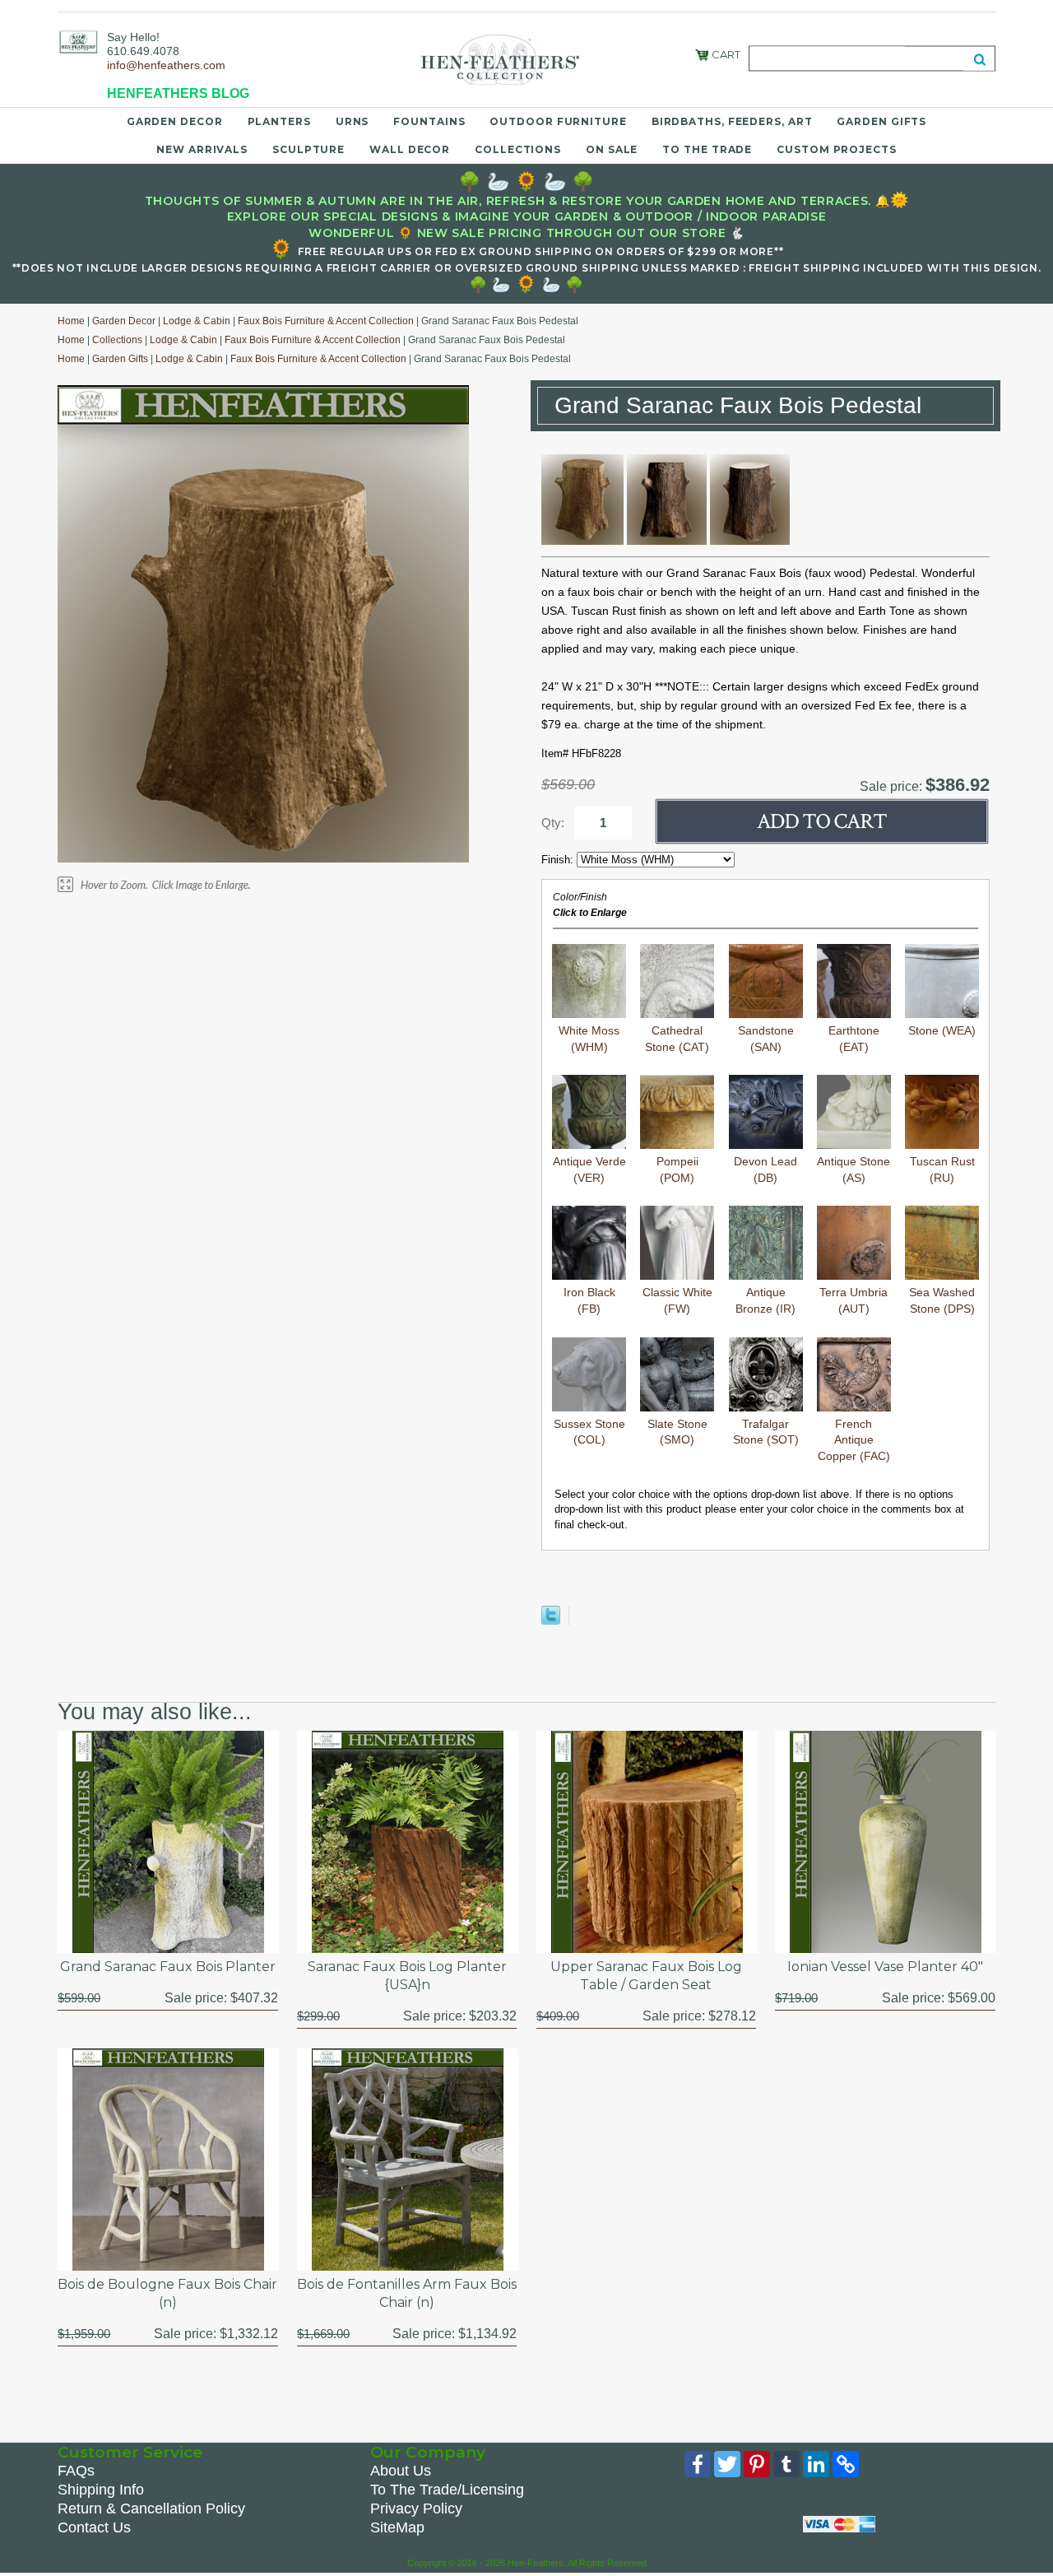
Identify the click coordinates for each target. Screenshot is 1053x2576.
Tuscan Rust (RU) (942, 1169)
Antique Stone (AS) (854, 1169)
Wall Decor (410, 149)
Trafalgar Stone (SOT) (766, 1432)
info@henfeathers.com (166, 65)
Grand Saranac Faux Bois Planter (168, 1967)
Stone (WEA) (942, 1030)
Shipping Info (101, 2490)
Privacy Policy (416, 2509)
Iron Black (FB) (589, 1300)
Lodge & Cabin (197, 321)
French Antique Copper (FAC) (854, 1440)
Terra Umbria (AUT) (854, 1300)
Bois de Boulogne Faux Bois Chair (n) (167, 2293)
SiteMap (397, 2527)
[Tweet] (551, 1621)
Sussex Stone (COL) (589, 1432)
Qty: (553, 823)
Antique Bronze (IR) (765, 1300)
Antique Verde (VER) (589, 1169)
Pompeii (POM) (677, 1169)
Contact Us (94, 2527)
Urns (353, 121)
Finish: (559, 860)
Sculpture (308, 149)
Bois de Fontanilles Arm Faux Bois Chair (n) (407, 2293)
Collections (518, 149)
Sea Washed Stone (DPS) (942, 1300)
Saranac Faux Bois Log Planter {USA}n (407, 1976)
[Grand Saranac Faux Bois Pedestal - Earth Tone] (667, 541)
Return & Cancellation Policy (151, 2509)
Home (71, 321)
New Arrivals (202, 149)
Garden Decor (175, 121)
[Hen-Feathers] (78, 41)
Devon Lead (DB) (765, 1169)
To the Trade (707, 149)
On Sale (612, 149)
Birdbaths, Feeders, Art (732, 121)
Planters (279, 121)
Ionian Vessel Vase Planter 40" (885, 1967)
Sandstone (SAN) (766, 1039)
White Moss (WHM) (589, 1039)
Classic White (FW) (677, 1300)
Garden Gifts (881, 121)
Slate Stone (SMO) (677, 1432)
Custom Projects (837, 149)
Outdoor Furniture (558, 121)
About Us (401, 2471)
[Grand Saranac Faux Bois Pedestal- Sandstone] (582, 541)
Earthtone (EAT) (854, 1039)
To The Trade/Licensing (447, 2490)
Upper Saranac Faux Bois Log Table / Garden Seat (646, 1976)
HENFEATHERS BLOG (178, 93)
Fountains (429, 121)
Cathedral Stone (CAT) (677, 1039)
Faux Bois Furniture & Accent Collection (326, 321)
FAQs (76, 2471)
